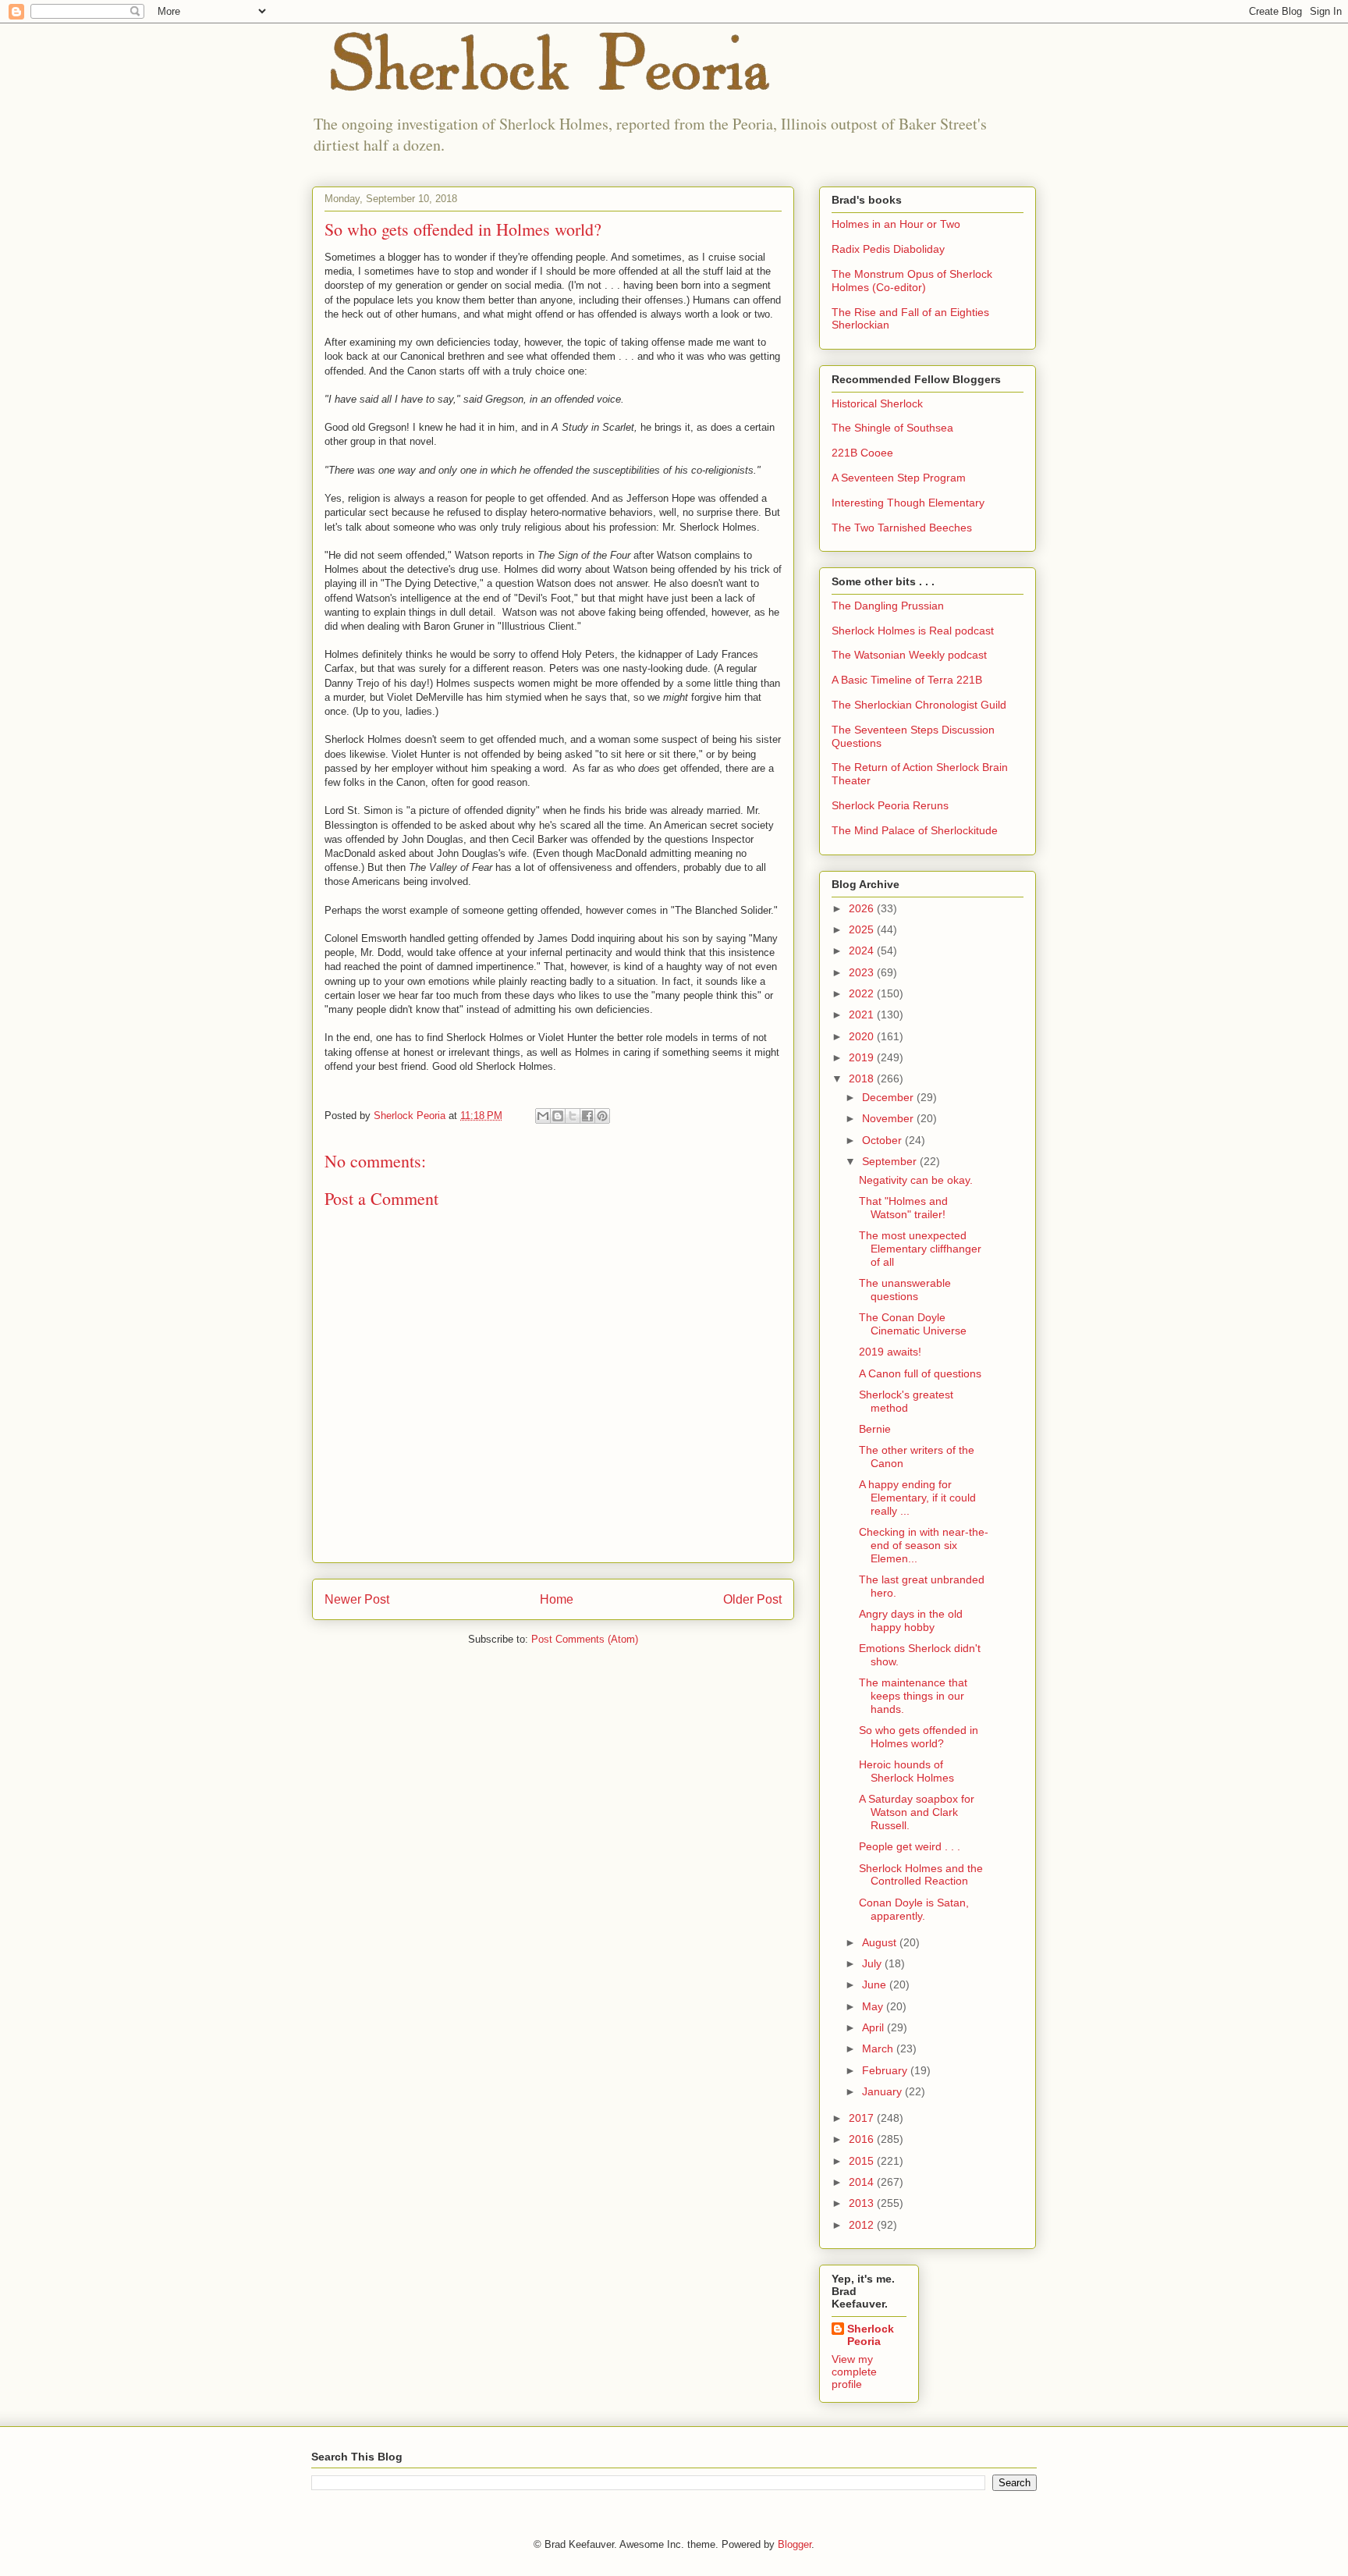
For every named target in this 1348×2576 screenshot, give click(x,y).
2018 (863, 1078)
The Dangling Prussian (888, 606)
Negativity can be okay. (916, 1180)
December (889, 1097)
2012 (863, 2225)
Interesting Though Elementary (908, 503)
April (874, 2027)
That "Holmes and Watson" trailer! (903, 1208)
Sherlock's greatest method (906, 1401)
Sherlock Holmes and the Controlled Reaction (921, 1875)
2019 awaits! (890, 1352)
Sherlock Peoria (871, 2335)
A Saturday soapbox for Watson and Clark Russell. (917, 1812)
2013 (863, 2203)
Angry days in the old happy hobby (911, 1620)
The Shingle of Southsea (892, 428)
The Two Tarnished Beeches (902, 528)
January (883, 2091)
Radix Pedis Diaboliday (888, 249)
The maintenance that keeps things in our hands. (913, 1696)
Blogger (795, 2544)
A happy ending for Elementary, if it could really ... (917, 1498)
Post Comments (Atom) (585, 1639)
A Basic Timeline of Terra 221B (907, 680)
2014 (863, 2182)
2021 (863, 1014)
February (886, 2070)
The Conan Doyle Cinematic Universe (913, 1324)
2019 (863, 1057)
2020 (863, 1036)
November (889, 1118)
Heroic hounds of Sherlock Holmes (906, 1771)
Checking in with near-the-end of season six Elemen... (924, 1545)
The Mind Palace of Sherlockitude (915, 830)
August (881, 1942)
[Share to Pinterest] (602, 1116)
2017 (863, 2118)
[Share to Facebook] (587, 1116)
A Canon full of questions (920, 1373)
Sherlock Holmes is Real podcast (913, 631)
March (879, 2048)
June (876, 1984)
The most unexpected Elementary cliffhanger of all (920, 1249)
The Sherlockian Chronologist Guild (919, 705)
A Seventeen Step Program (899, 478)
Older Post (752, 1599)
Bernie (875, 1429)
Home (557, 1599)
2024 (863, 950)
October (883, 1140)
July (873, 1963)
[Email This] (543, 1116)
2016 (863, 2139)
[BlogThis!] (558, 1116)
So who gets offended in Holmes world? (919, 1737)
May (874, 2006)
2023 (863, 972)
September (891, 1161)
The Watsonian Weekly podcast (909, 655)
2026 (863, 908)
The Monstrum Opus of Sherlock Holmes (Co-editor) (912, 281)
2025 (863, 929)
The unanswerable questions (905, 1290)
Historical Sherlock (877, 403)
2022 (863, 993)
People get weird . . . (910, 1846)
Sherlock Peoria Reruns (890, 805)
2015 (863, 2161)
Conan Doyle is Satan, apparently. (914, 1909)
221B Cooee (862, 453)
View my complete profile (854, 2372)
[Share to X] (573, 1116)
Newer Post (357, 1599)
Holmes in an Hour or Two (896, 224)
